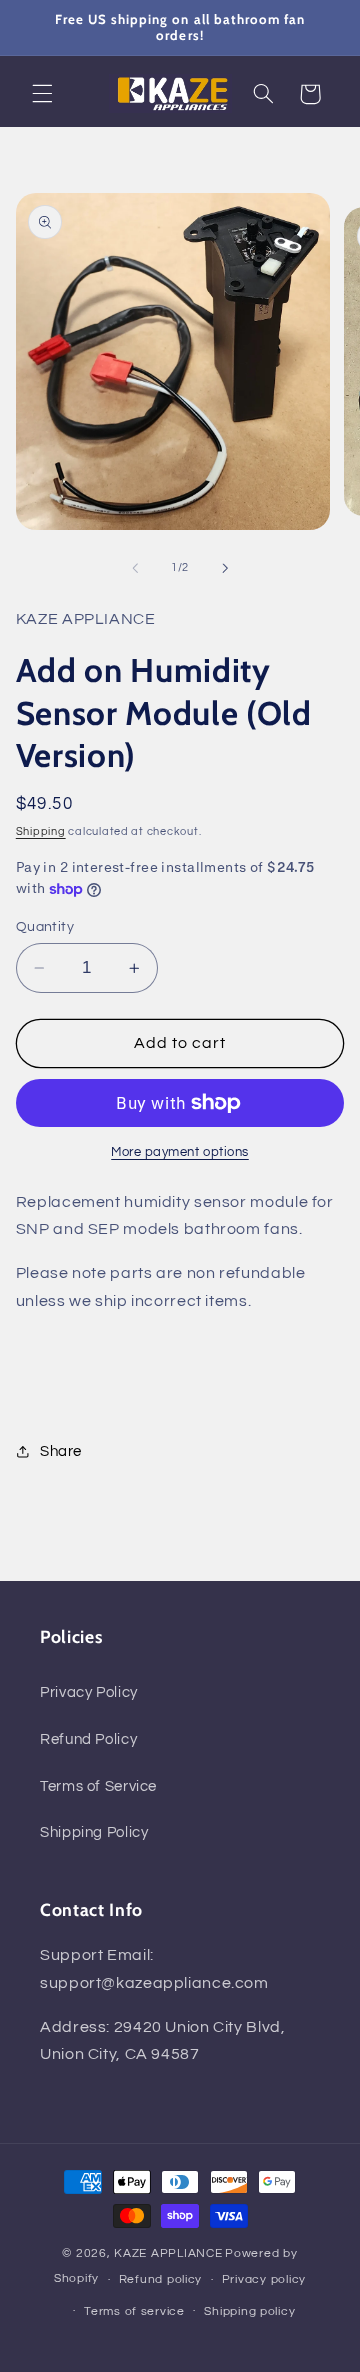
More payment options (180, 1152)
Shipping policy (249, 2311)
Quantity (45, 927)
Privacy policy (264, 2279)
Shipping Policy (94, 1832)
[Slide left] (135, 568)
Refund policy (161, 2279)
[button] (42, 94)
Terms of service (134, 2311)
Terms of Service (98, 1786)
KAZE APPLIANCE (168, 2253)
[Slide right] (225, 568)
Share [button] (61, 1451)
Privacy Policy (89, 1692)
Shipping (41, 831)
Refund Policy (88, 1739)
